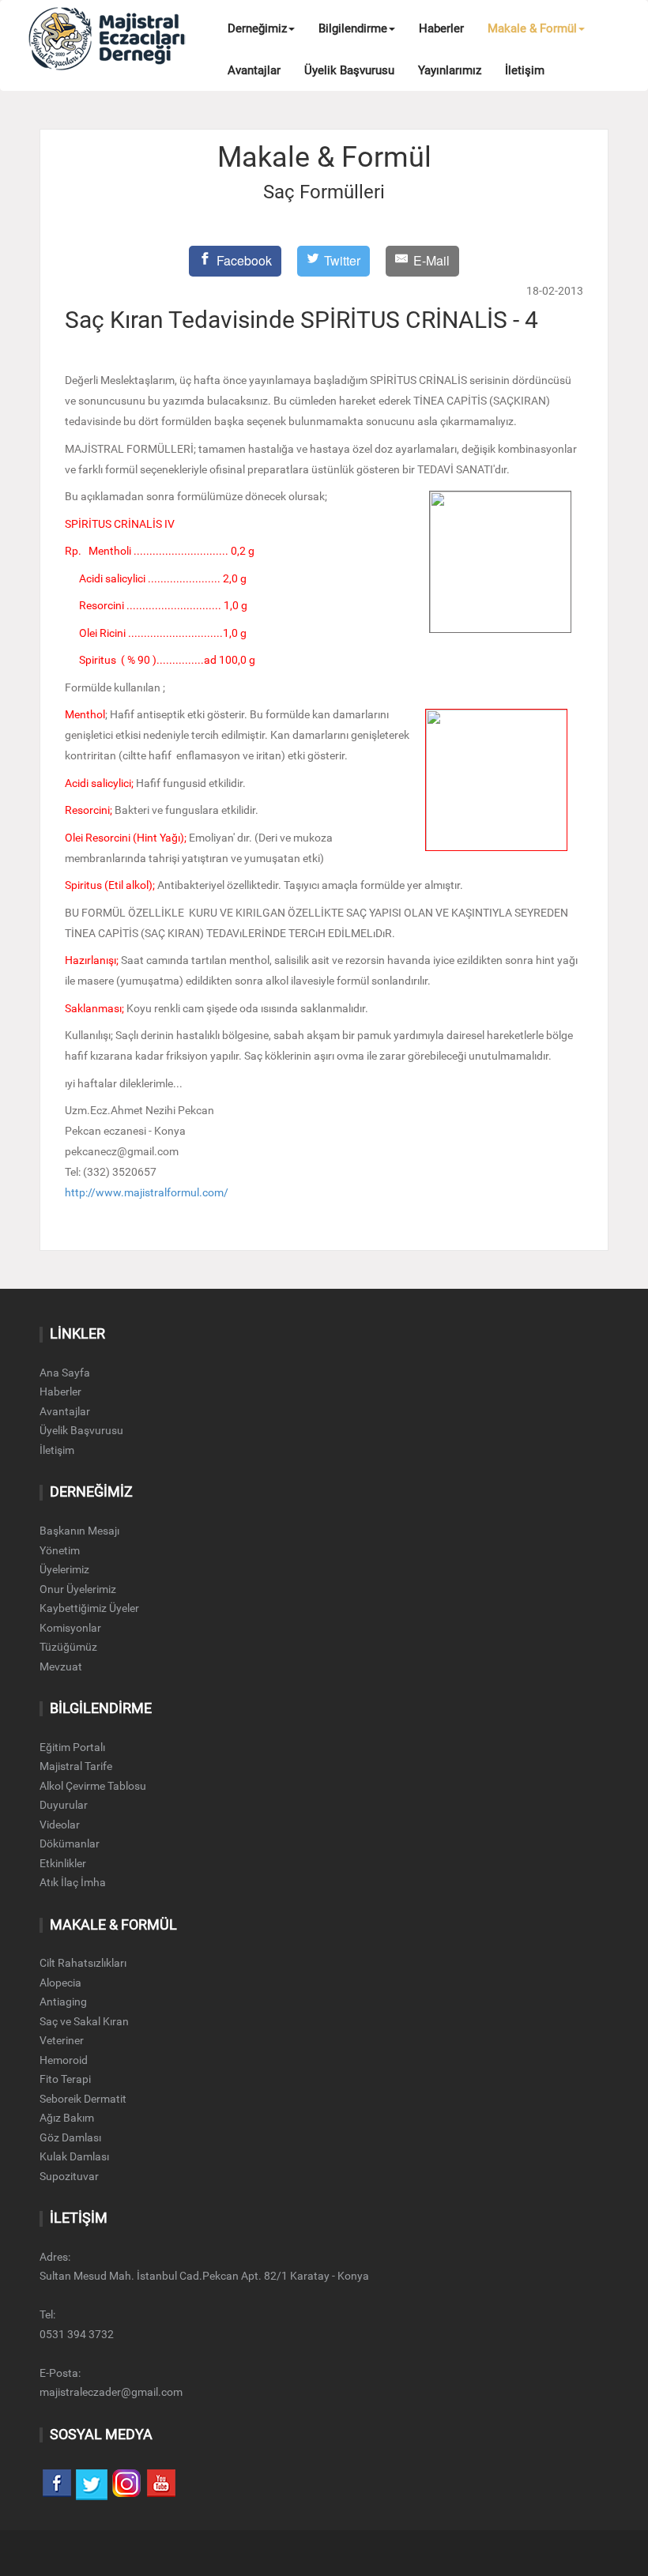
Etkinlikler (63, 1863)
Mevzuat (61, 1666)
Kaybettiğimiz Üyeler (89, 1608)
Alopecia (60, 1983)
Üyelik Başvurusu (349, 70)
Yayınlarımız (450, 70)
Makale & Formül (532, 28)
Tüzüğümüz (68, 1647)
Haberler (441, 28)
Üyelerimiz (64, 1569)
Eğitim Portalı (72, 1747)
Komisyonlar (70, 1628)
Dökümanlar (70, 1843)
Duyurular (64, 1805)
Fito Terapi (65, 2079)
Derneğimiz (257, 28)
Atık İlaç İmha (73, 1882)
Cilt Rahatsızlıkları (83, 1963)
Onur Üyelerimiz (78, 1589)
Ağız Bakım (67, 2118)
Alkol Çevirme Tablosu (93, 1786)
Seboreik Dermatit (83, 2099)
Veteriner (62, 2040)
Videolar (60, 1825)
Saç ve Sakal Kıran (84, 2021)
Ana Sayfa (65, 1373)
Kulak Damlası (74, 2156)
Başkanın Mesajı (79, 1531)
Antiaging (63, 2002)
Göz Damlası (70, 2137)
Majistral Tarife (76, 1766)
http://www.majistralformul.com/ (147, 1193)
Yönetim (60, 1550)
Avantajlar (254, 70)
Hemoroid (64, 2060)
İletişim (525, 70)
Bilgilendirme (353, 28)
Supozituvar (69, 2176)
